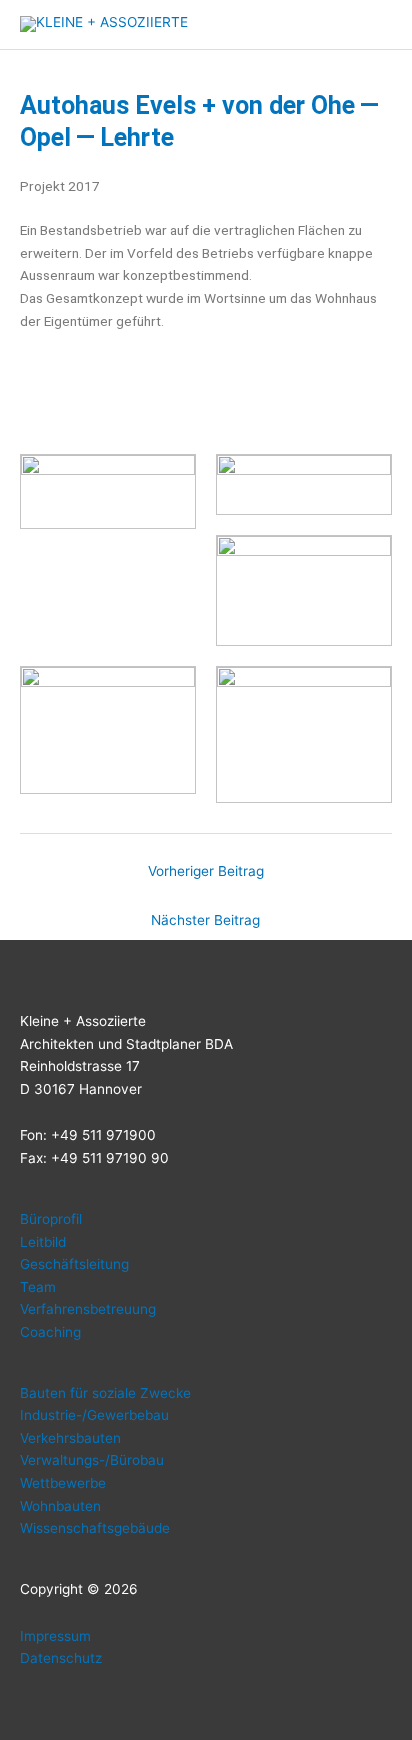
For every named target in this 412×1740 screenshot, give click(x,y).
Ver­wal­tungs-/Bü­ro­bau (92, 1460)
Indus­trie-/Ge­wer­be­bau (94, 1415)
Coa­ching (50, 1332)
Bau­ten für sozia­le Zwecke (105, 1393)
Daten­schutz (61, 1658)
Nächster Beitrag (205, 920)
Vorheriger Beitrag (206, 871)
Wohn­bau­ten (60, 1506)
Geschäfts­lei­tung (74, 1264)
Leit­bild (43, 1242)
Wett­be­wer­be (63, 1483)
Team (38, 1287)
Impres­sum (55, 1636)
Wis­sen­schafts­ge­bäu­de (95, 1528)
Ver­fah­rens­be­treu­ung (88, 1309)
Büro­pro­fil (51, 1219)
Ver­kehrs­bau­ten (70, 1438)
